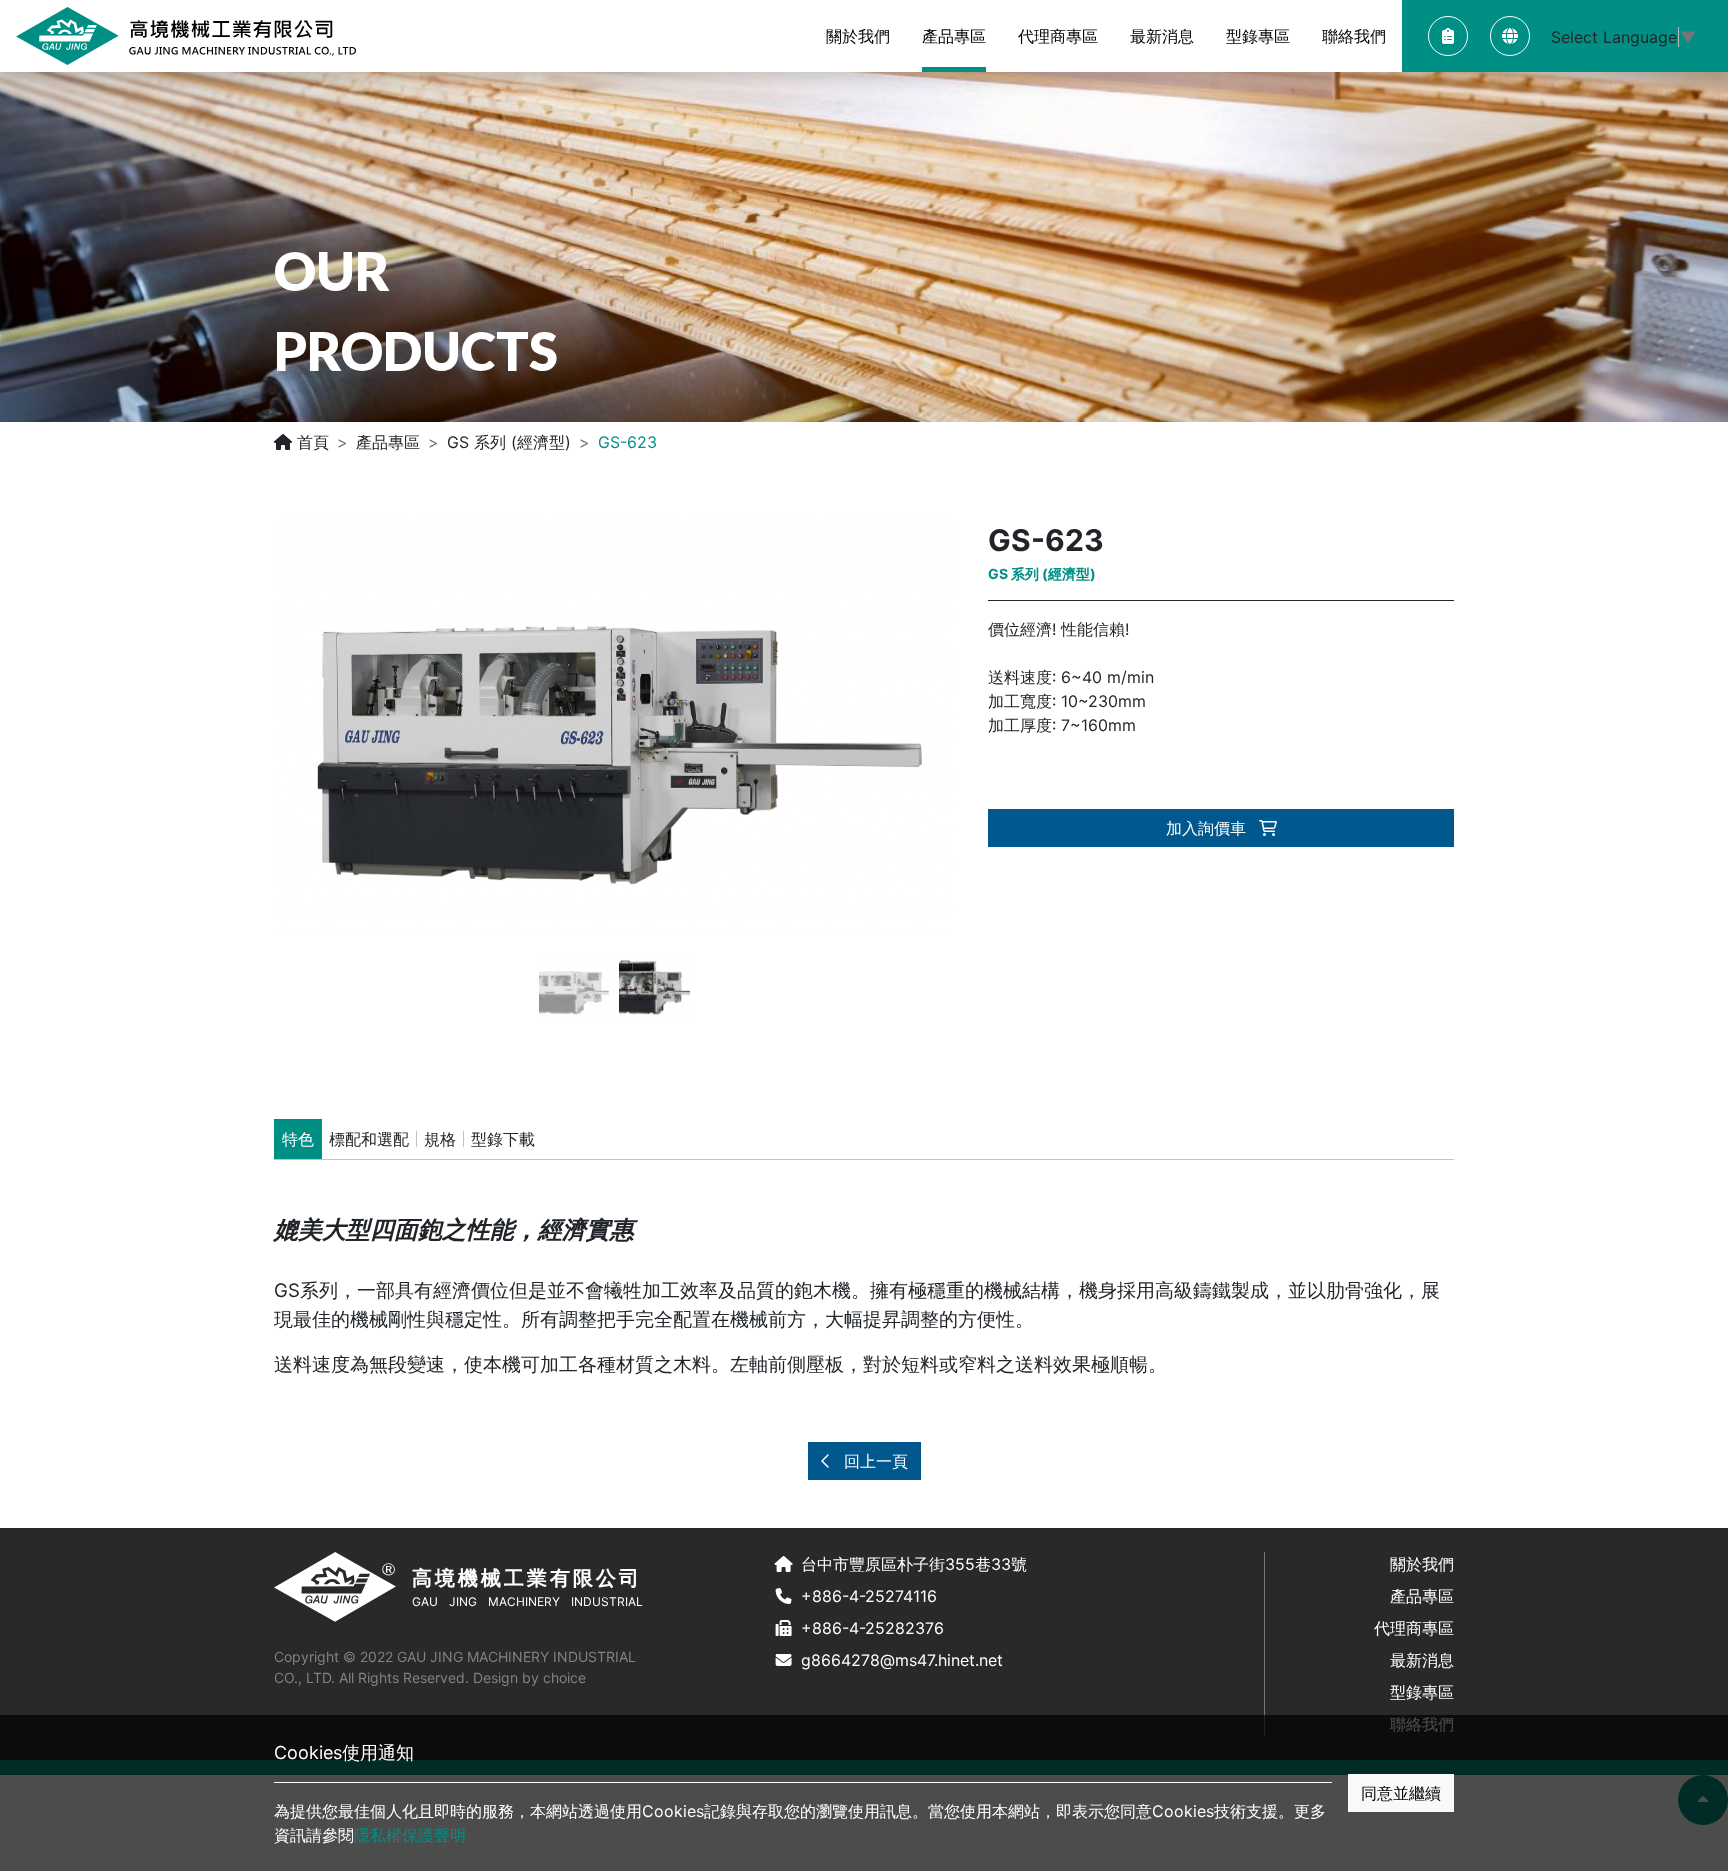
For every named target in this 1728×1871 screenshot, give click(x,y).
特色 (298, 1139)
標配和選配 (369, 1139)
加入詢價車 (1208, 828)
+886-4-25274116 (869, 1596)
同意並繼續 (1401, 1793)
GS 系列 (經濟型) (509, 442)
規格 (440, 1139)
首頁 (310, 442)
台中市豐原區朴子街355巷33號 (914, 1564)
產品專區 (388, 442)
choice (564, 1677)
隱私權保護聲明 (410, 1835)
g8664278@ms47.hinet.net (902, 1660)
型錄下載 (503, 1139)
